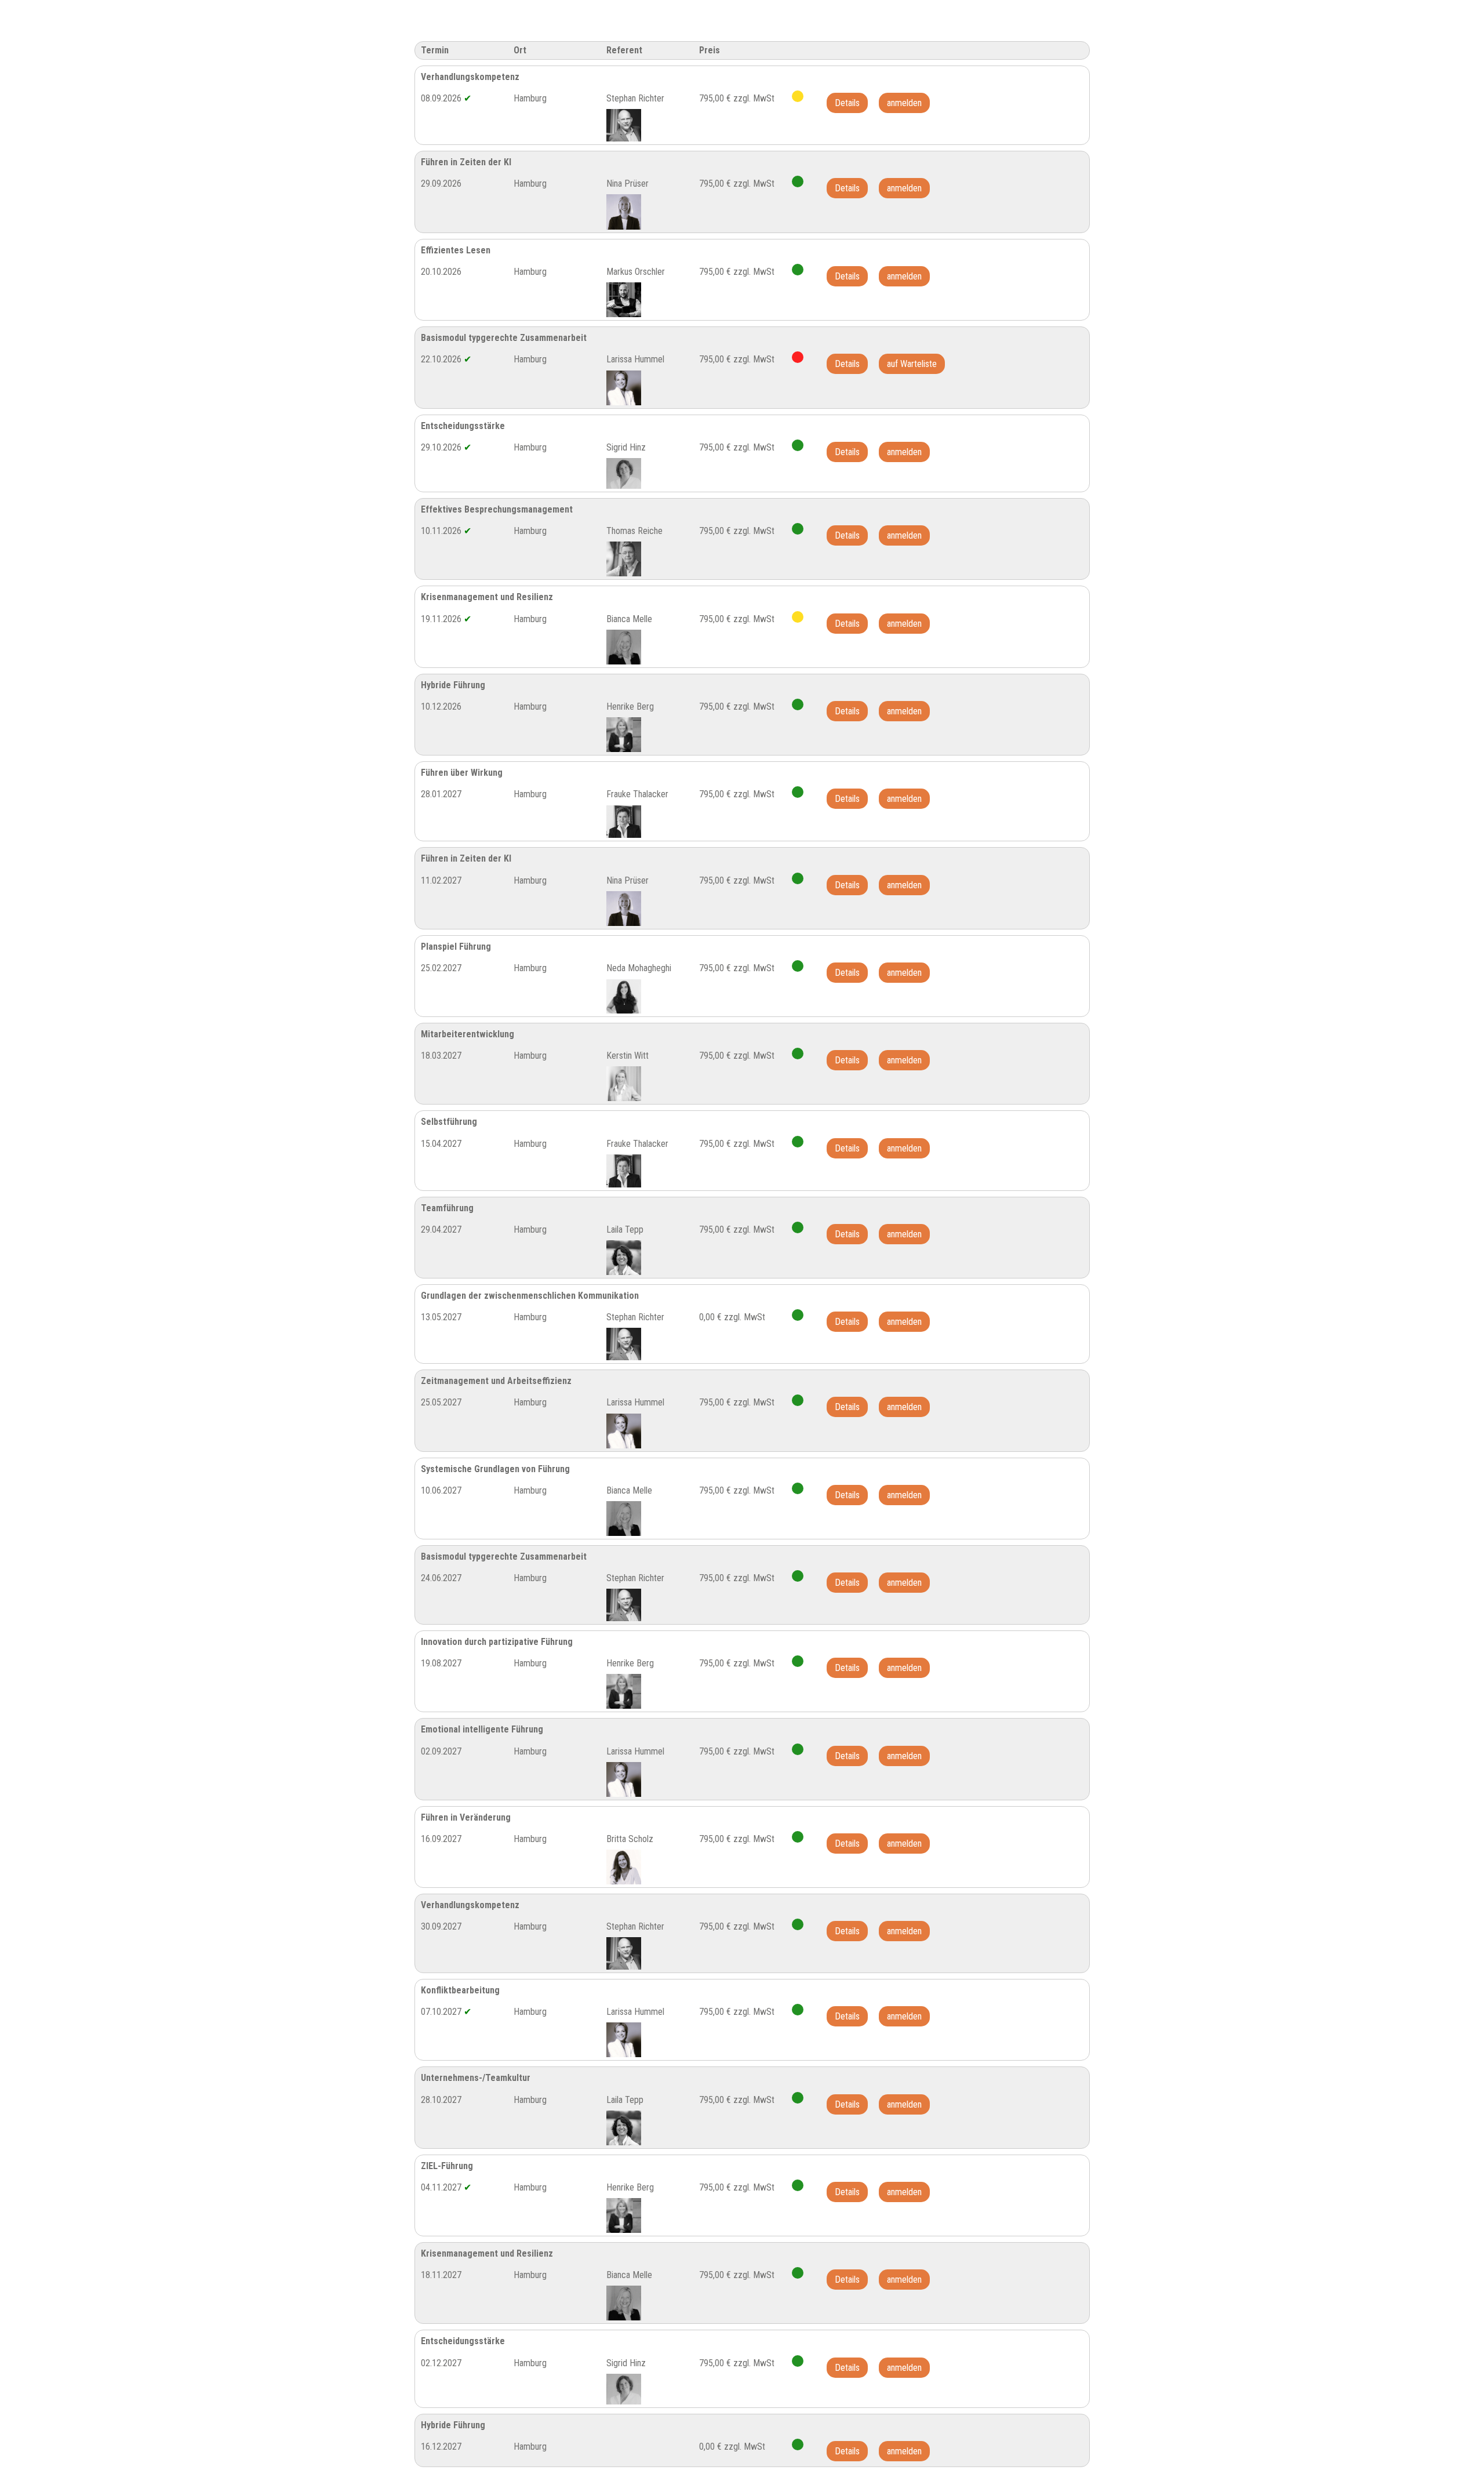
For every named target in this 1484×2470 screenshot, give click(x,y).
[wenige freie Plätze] (798, 96)
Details (847, 103)
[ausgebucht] (798, 357)
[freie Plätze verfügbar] (798, 181)
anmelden (904, 103)
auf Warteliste (912, 364)
